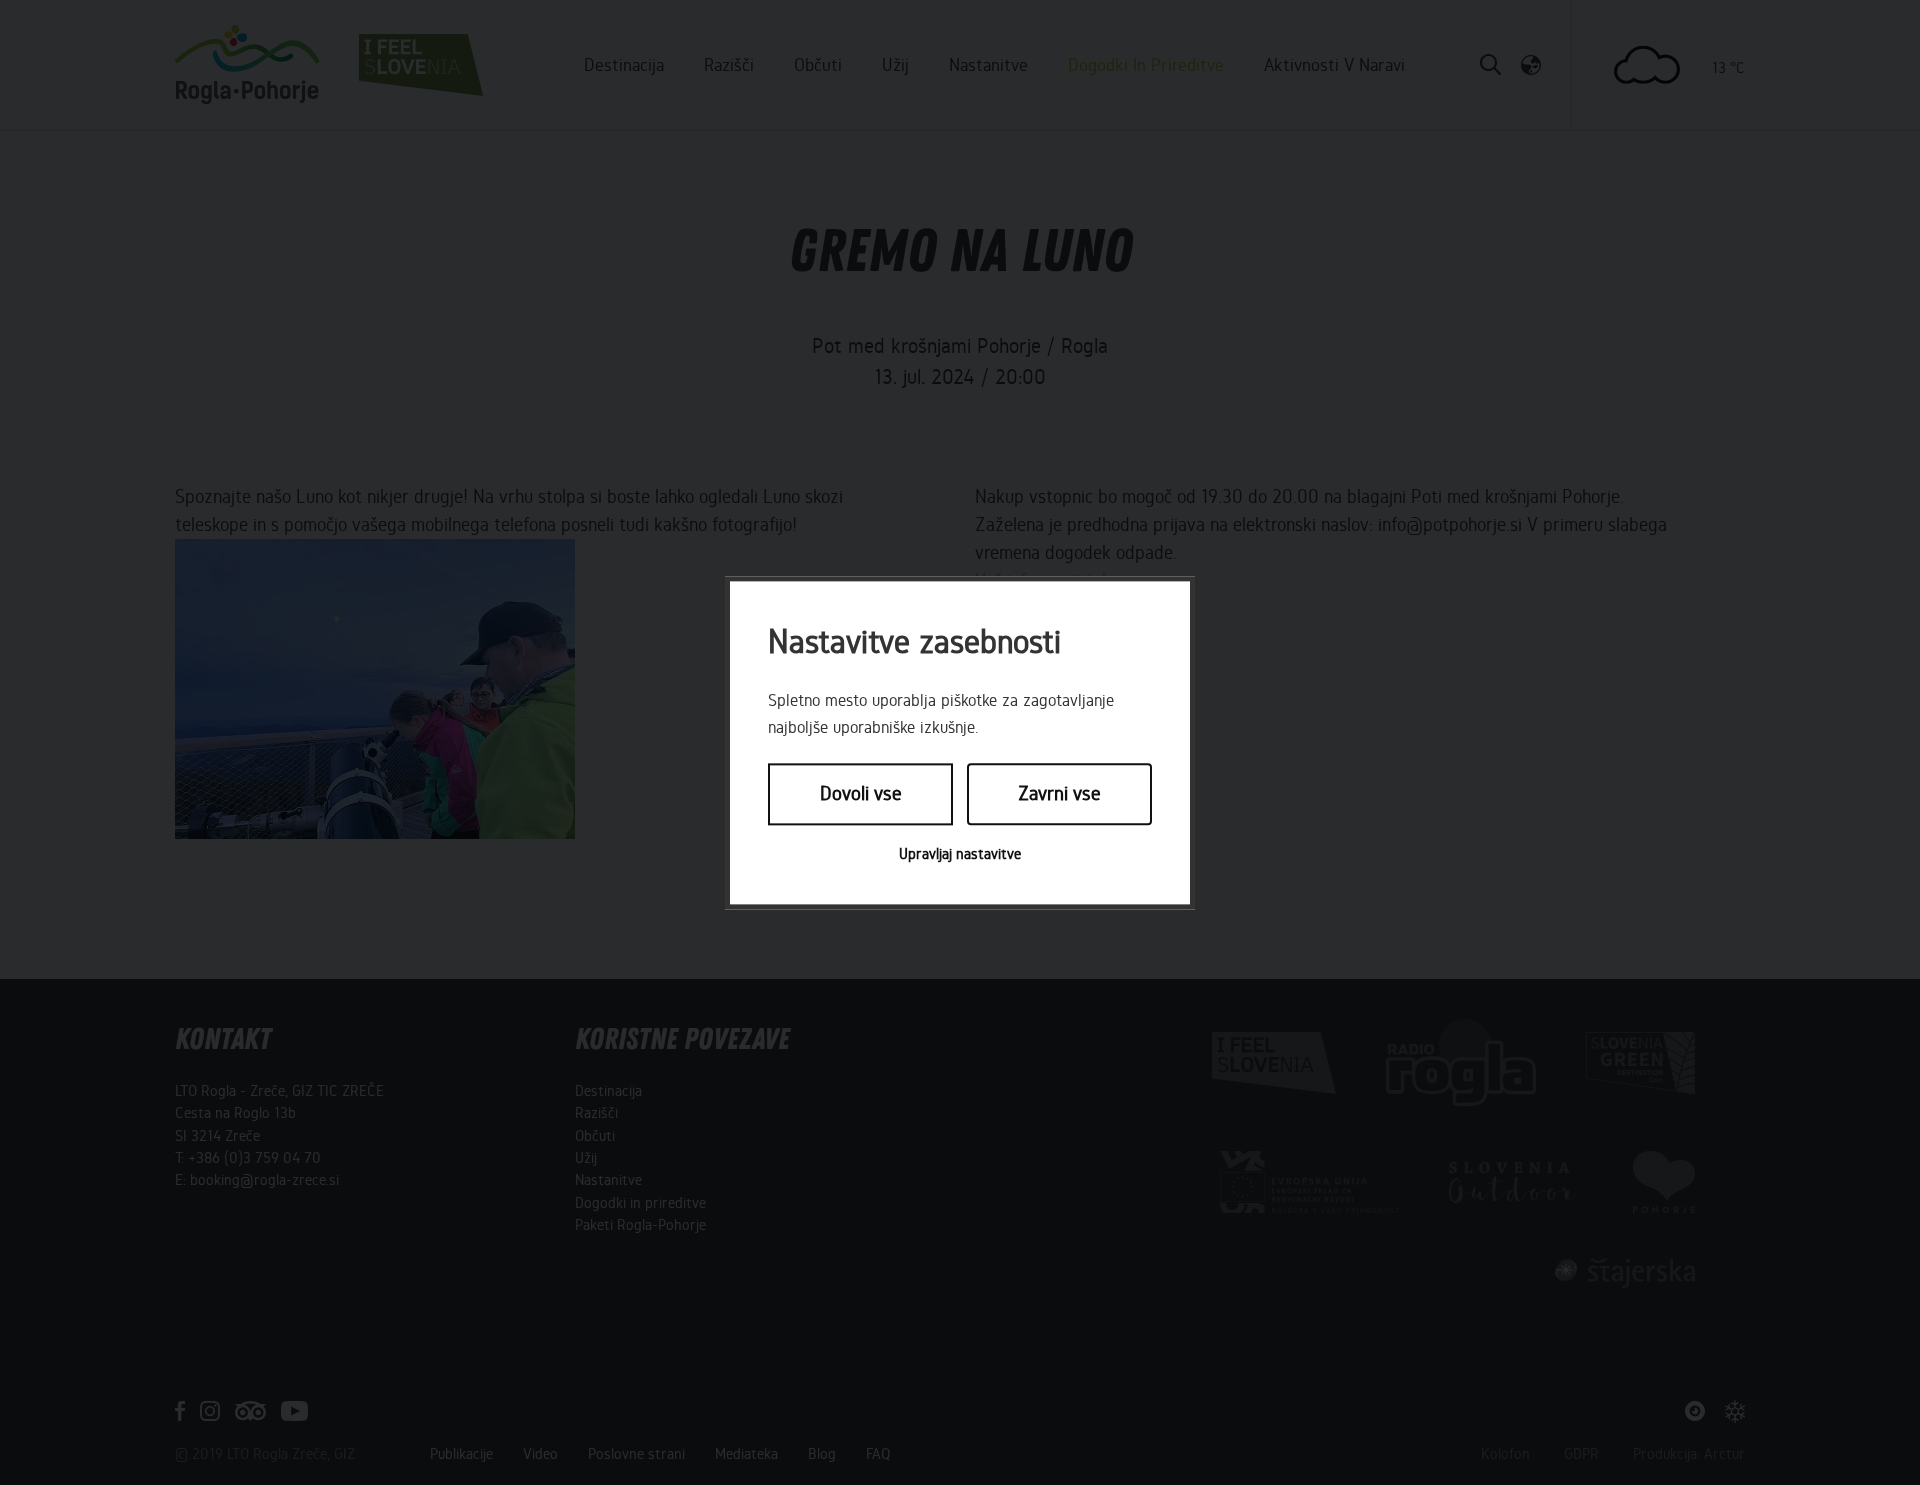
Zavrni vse (1059, 794)
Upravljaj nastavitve (960, 854)
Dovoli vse (861, 794)
